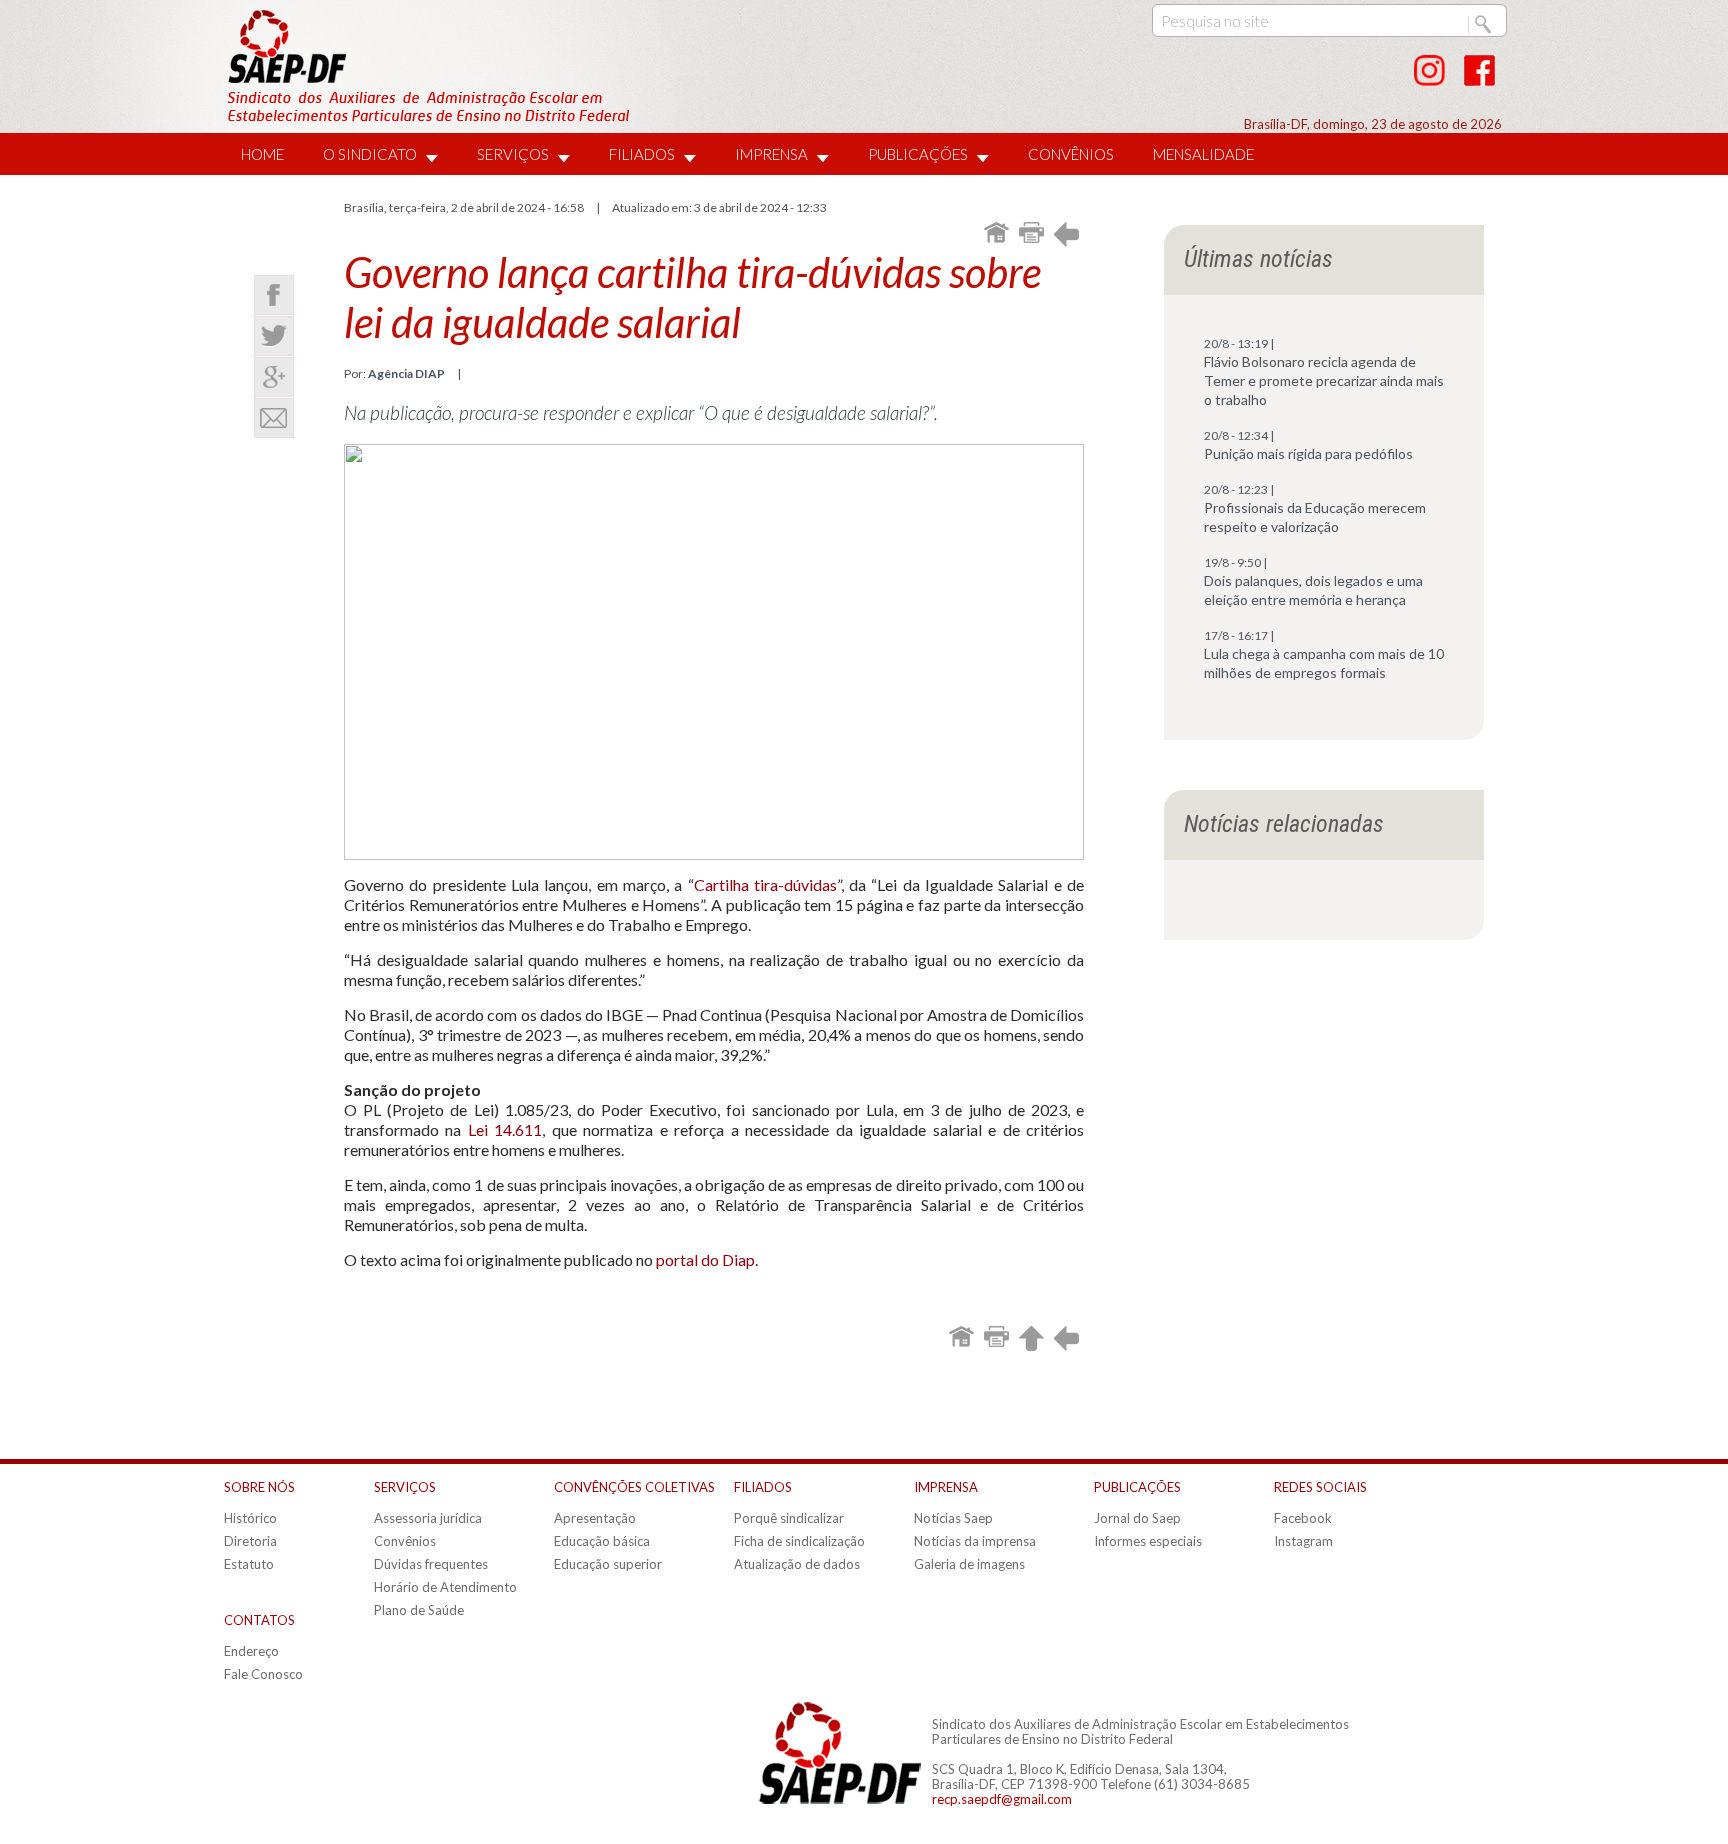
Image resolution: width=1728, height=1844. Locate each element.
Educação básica (602, 1541)
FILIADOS (642, 154)
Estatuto (249, 1564)
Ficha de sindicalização (799, 1541)
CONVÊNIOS (1071, 154)
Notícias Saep (953, 1518)
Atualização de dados (797, 1564)
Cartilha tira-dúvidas (765, 884)
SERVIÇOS (513, 154)
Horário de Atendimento (445, 1587)
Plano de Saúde (419, 1610)
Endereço (251, 1651)
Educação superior (608, 1564)
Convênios (405, 1541)
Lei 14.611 (505, 1129)
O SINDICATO (370, 154)
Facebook (1303, 1518)
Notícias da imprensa (975, 1541)
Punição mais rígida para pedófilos (1308, 453)
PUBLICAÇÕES (918, 154)
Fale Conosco (263, 1674)
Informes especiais (1148, 1541)
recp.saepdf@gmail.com (1002, 1799)
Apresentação (595, 1518)
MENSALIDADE (1203, 154)
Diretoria (250, 1541)
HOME (262, 154)
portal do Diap (705, 1259)
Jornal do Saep (1137, 1518)
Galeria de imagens (969, 1564)
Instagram (1303, 1541)
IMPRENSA (771, 154)
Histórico (250, 1518)
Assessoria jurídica (428, 1518)
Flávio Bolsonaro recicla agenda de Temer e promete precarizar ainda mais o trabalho (1324, 380)
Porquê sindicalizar (789, 1518)
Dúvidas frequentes (431, 1564)
